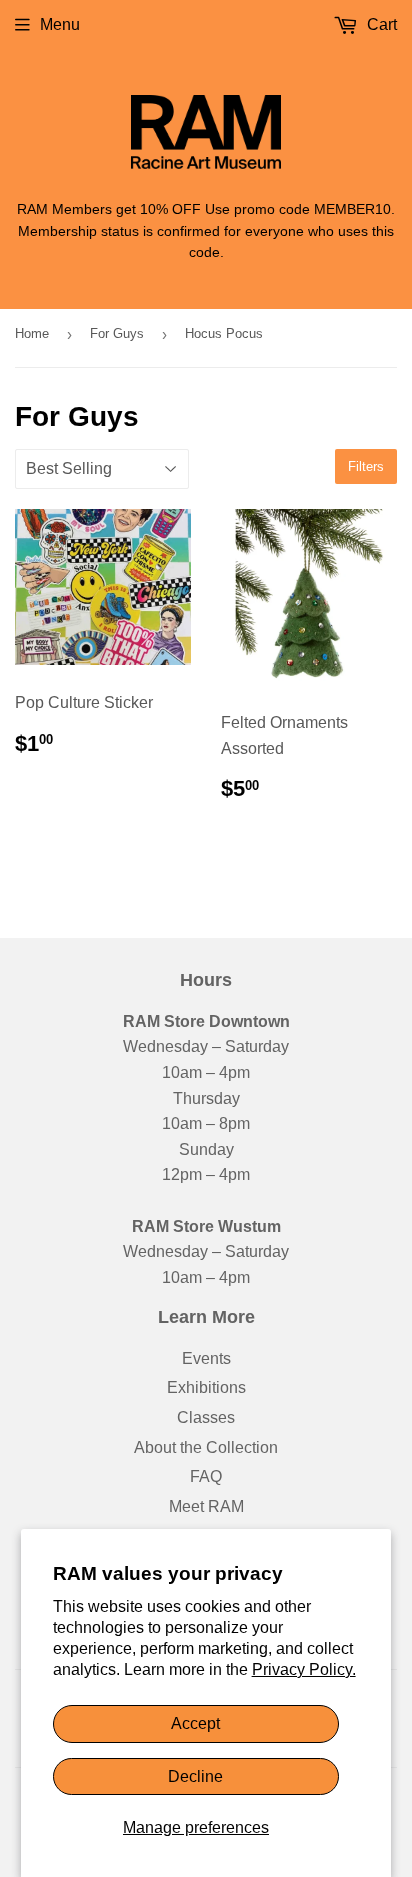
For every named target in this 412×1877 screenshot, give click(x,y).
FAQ (206, 1476)
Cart (380, 24)
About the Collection (206, 1447)
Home (32, 333)
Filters (366, 466)
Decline (195, 1776)
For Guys (117, 333)
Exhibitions (206, 1387)
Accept (195, 1723)
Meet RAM (206, 1506)
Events (206, 1358)
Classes (206, 1417)
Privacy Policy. (304, 1669)
